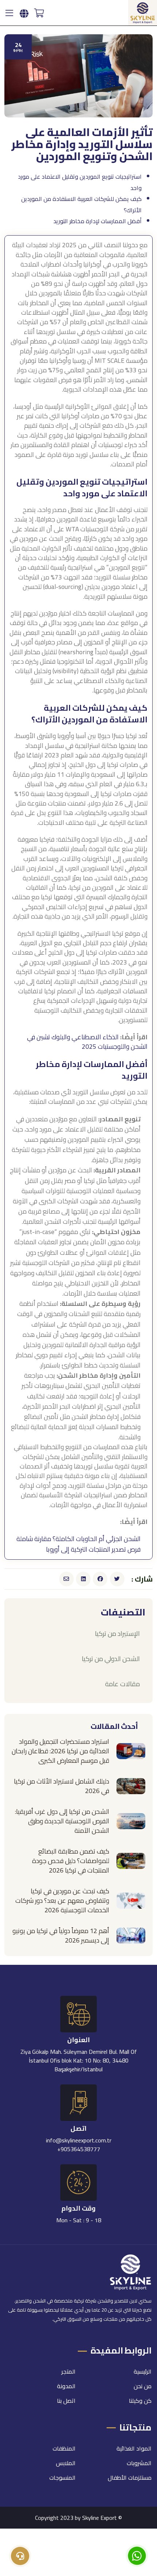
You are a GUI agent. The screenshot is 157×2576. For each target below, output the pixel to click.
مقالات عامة (122, 1684)
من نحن (143, 2386)
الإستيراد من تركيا (117, 1634)
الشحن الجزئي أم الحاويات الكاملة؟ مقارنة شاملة (78, 1539)
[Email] (66, 1579)
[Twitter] (117, 1579)
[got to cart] (39, 13)
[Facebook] (100, 1579)
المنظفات (64, 2448)
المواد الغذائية (134, 2448)
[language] (24, 14)
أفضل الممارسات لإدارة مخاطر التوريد (97, 221)
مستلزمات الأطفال (130, 2478)
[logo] (143, 12)
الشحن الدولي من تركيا (111, 1659)
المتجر (68, 2371)
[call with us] (137, 2555)
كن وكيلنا (140, 2401)
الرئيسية (143, 2371)
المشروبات (139, 2463)
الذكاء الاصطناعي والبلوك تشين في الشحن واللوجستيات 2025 (87, 1042)
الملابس (66, 2463)
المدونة (66, 2386)
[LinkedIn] (83, 1579)
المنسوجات (62, 2478)
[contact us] (20, 2556)
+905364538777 (79, 2149)
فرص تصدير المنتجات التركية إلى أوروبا (93, 1549)
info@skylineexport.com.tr (79, 2140)
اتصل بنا (66, 2401)
